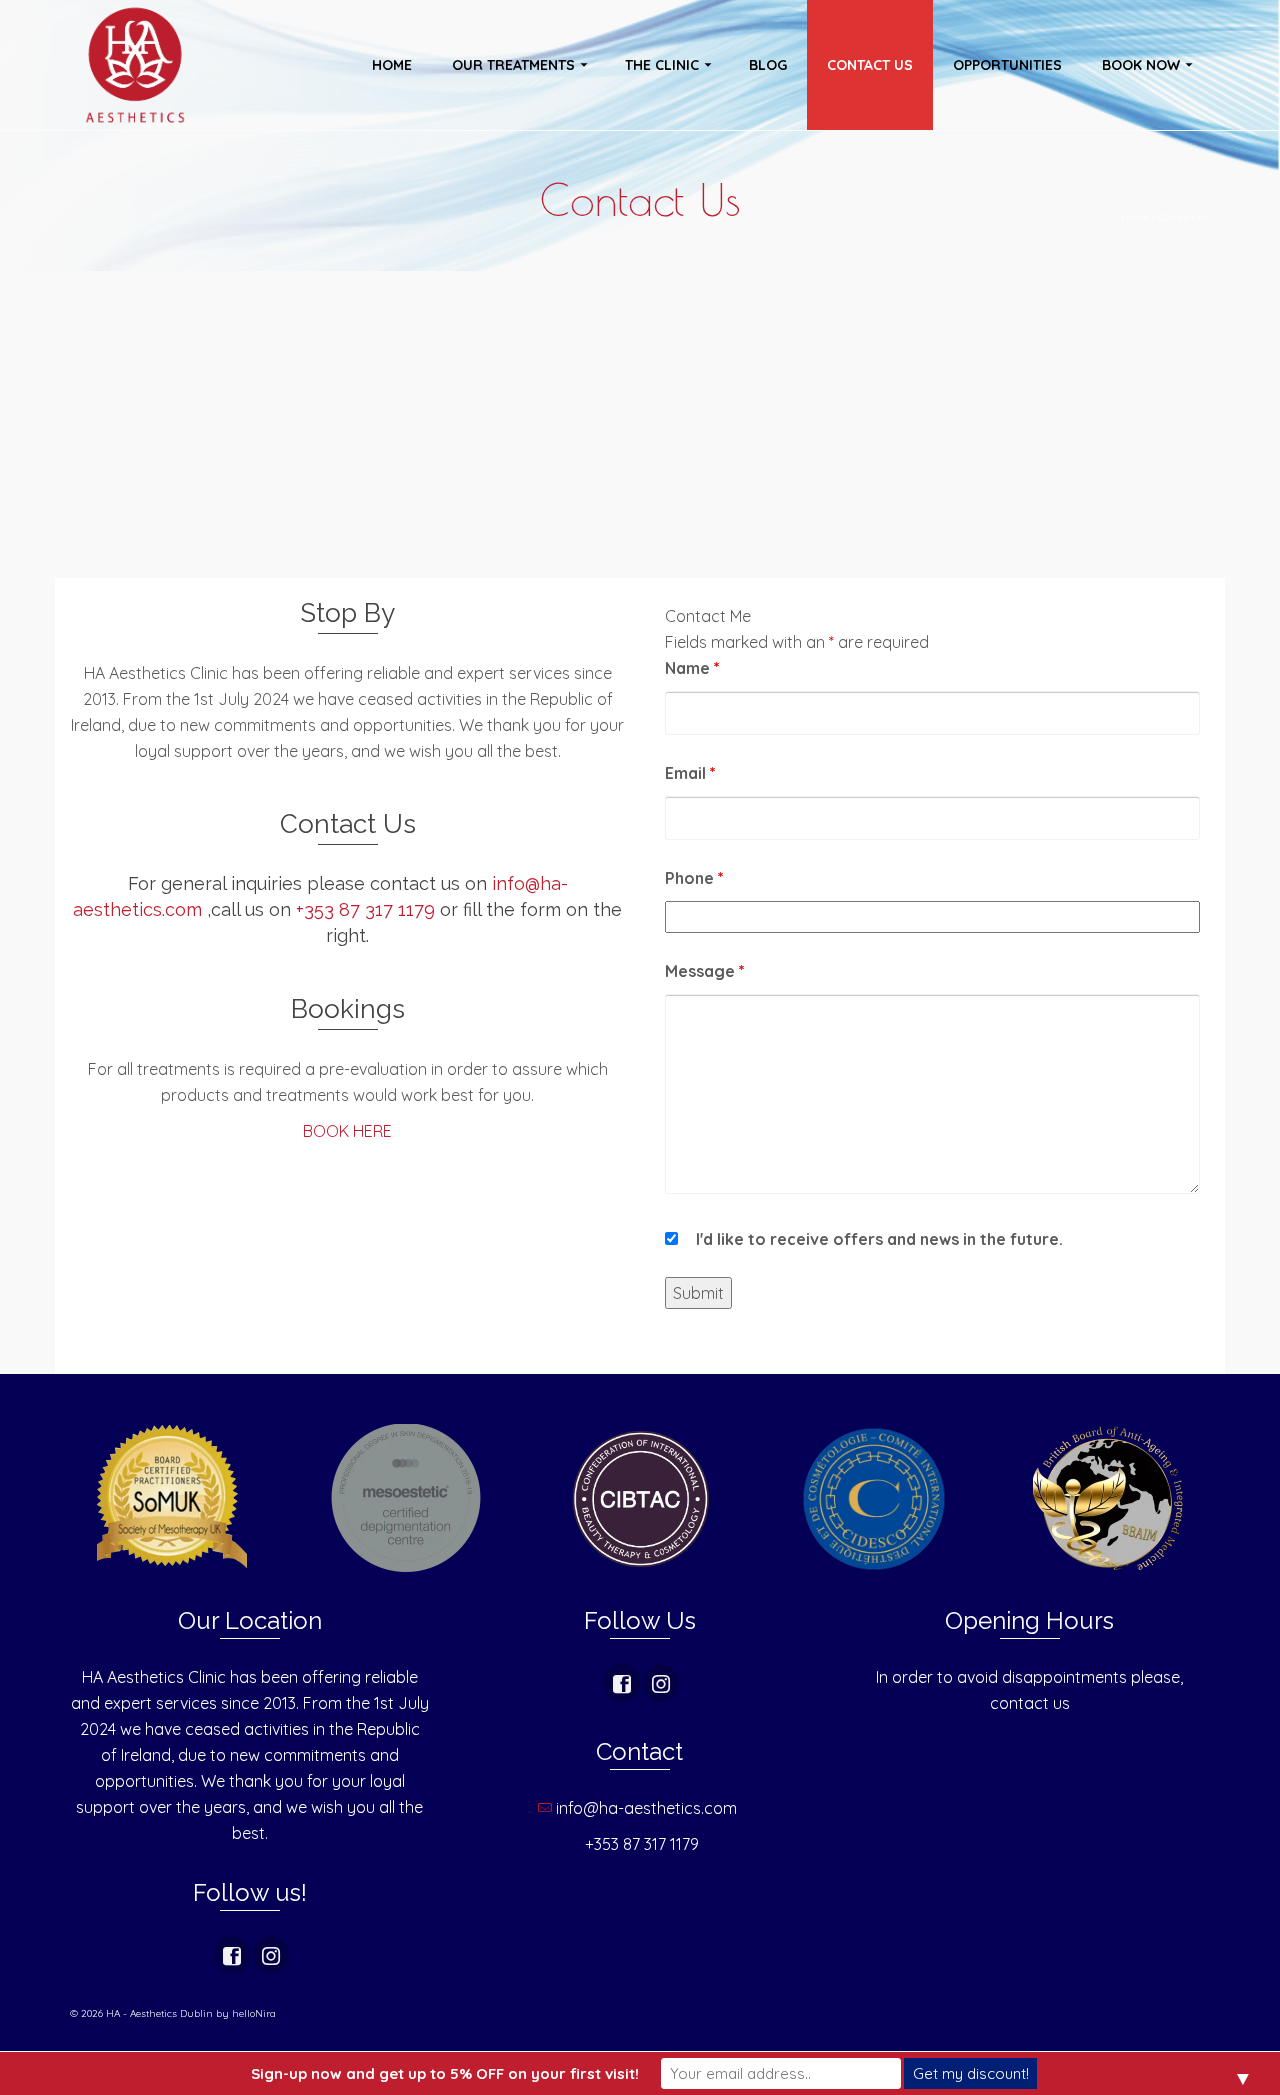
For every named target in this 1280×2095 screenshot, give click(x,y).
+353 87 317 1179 (365, 909)
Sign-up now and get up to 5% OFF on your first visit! (445, 2073)
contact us (1030, 1703)
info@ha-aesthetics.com (648, 1808)
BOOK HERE (347, 1131)
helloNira (254, 2013)
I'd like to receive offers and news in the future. (879, 1239)
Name (692, 668)
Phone (694, 878)
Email (690, 773)
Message (705, 971)
